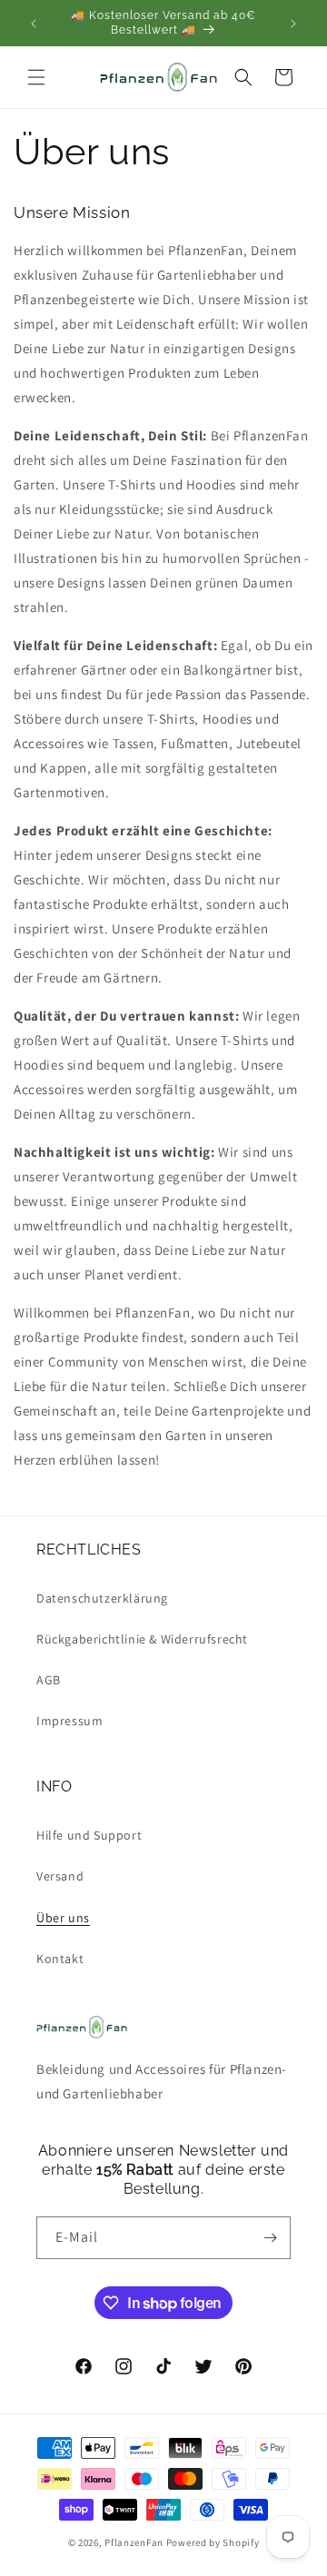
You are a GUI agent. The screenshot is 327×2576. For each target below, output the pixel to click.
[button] (36, 77)
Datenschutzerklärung (102, 1598)
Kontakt (60, 1959)
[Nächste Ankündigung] (293, 24)
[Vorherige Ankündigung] (34, 24)
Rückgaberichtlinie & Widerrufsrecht (142, 1639)
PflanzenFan (134, 2542)
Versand (60, 1876)
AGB (49, 1680)
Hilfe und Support (89, 1835)
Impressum (69, 1721)
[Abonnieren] (270, 2238)
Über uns (63, 1918)
